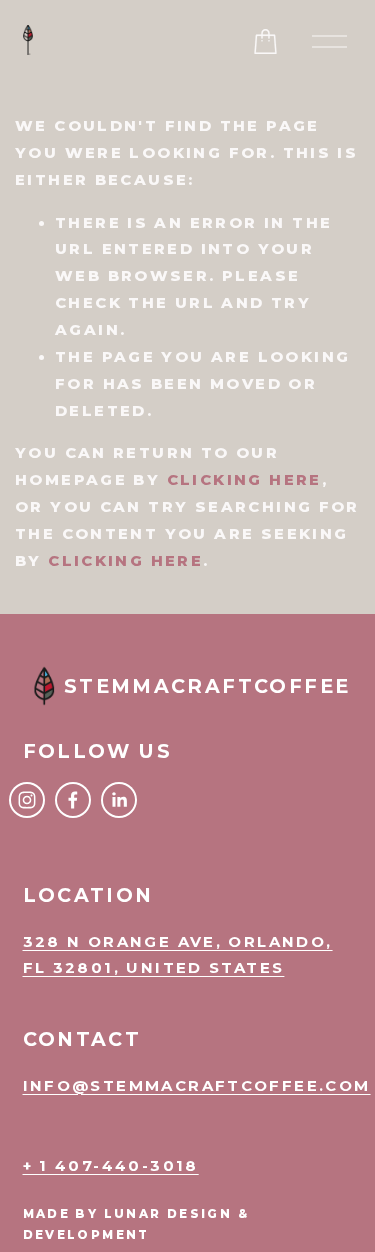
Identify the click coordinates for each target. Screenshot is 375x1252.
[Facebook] (73, 800)
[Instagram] (27, 800)
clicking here (244, 480)
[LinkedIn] (119, 800)
